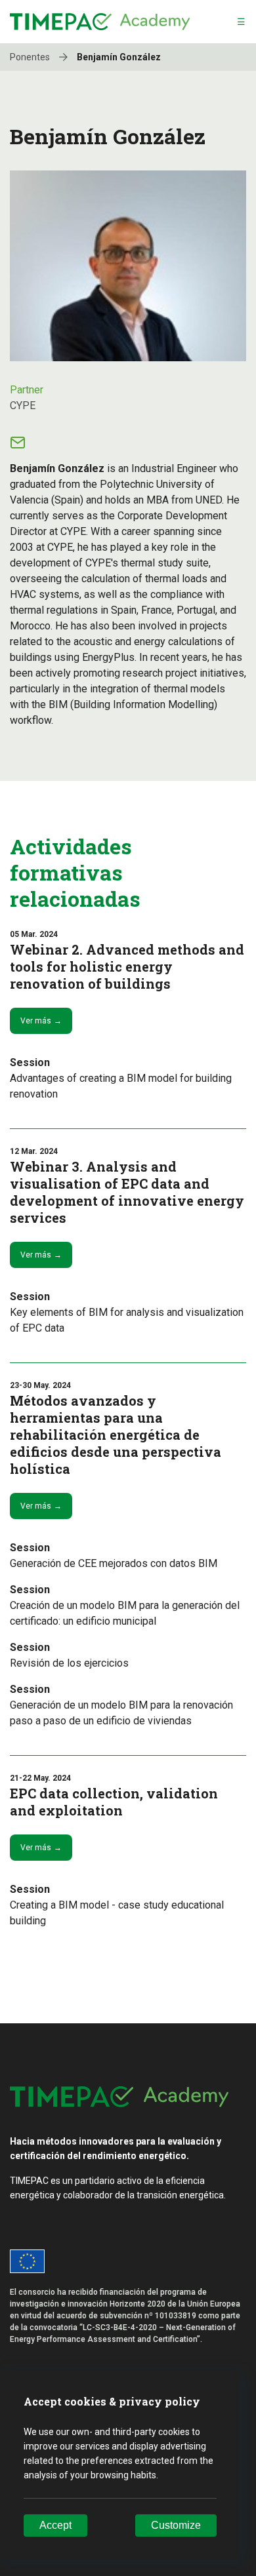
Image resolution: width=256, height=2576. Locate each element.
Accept (55, 2525)
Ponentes (31, 57)
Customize (176, 2525)
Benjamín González (119, 57)
